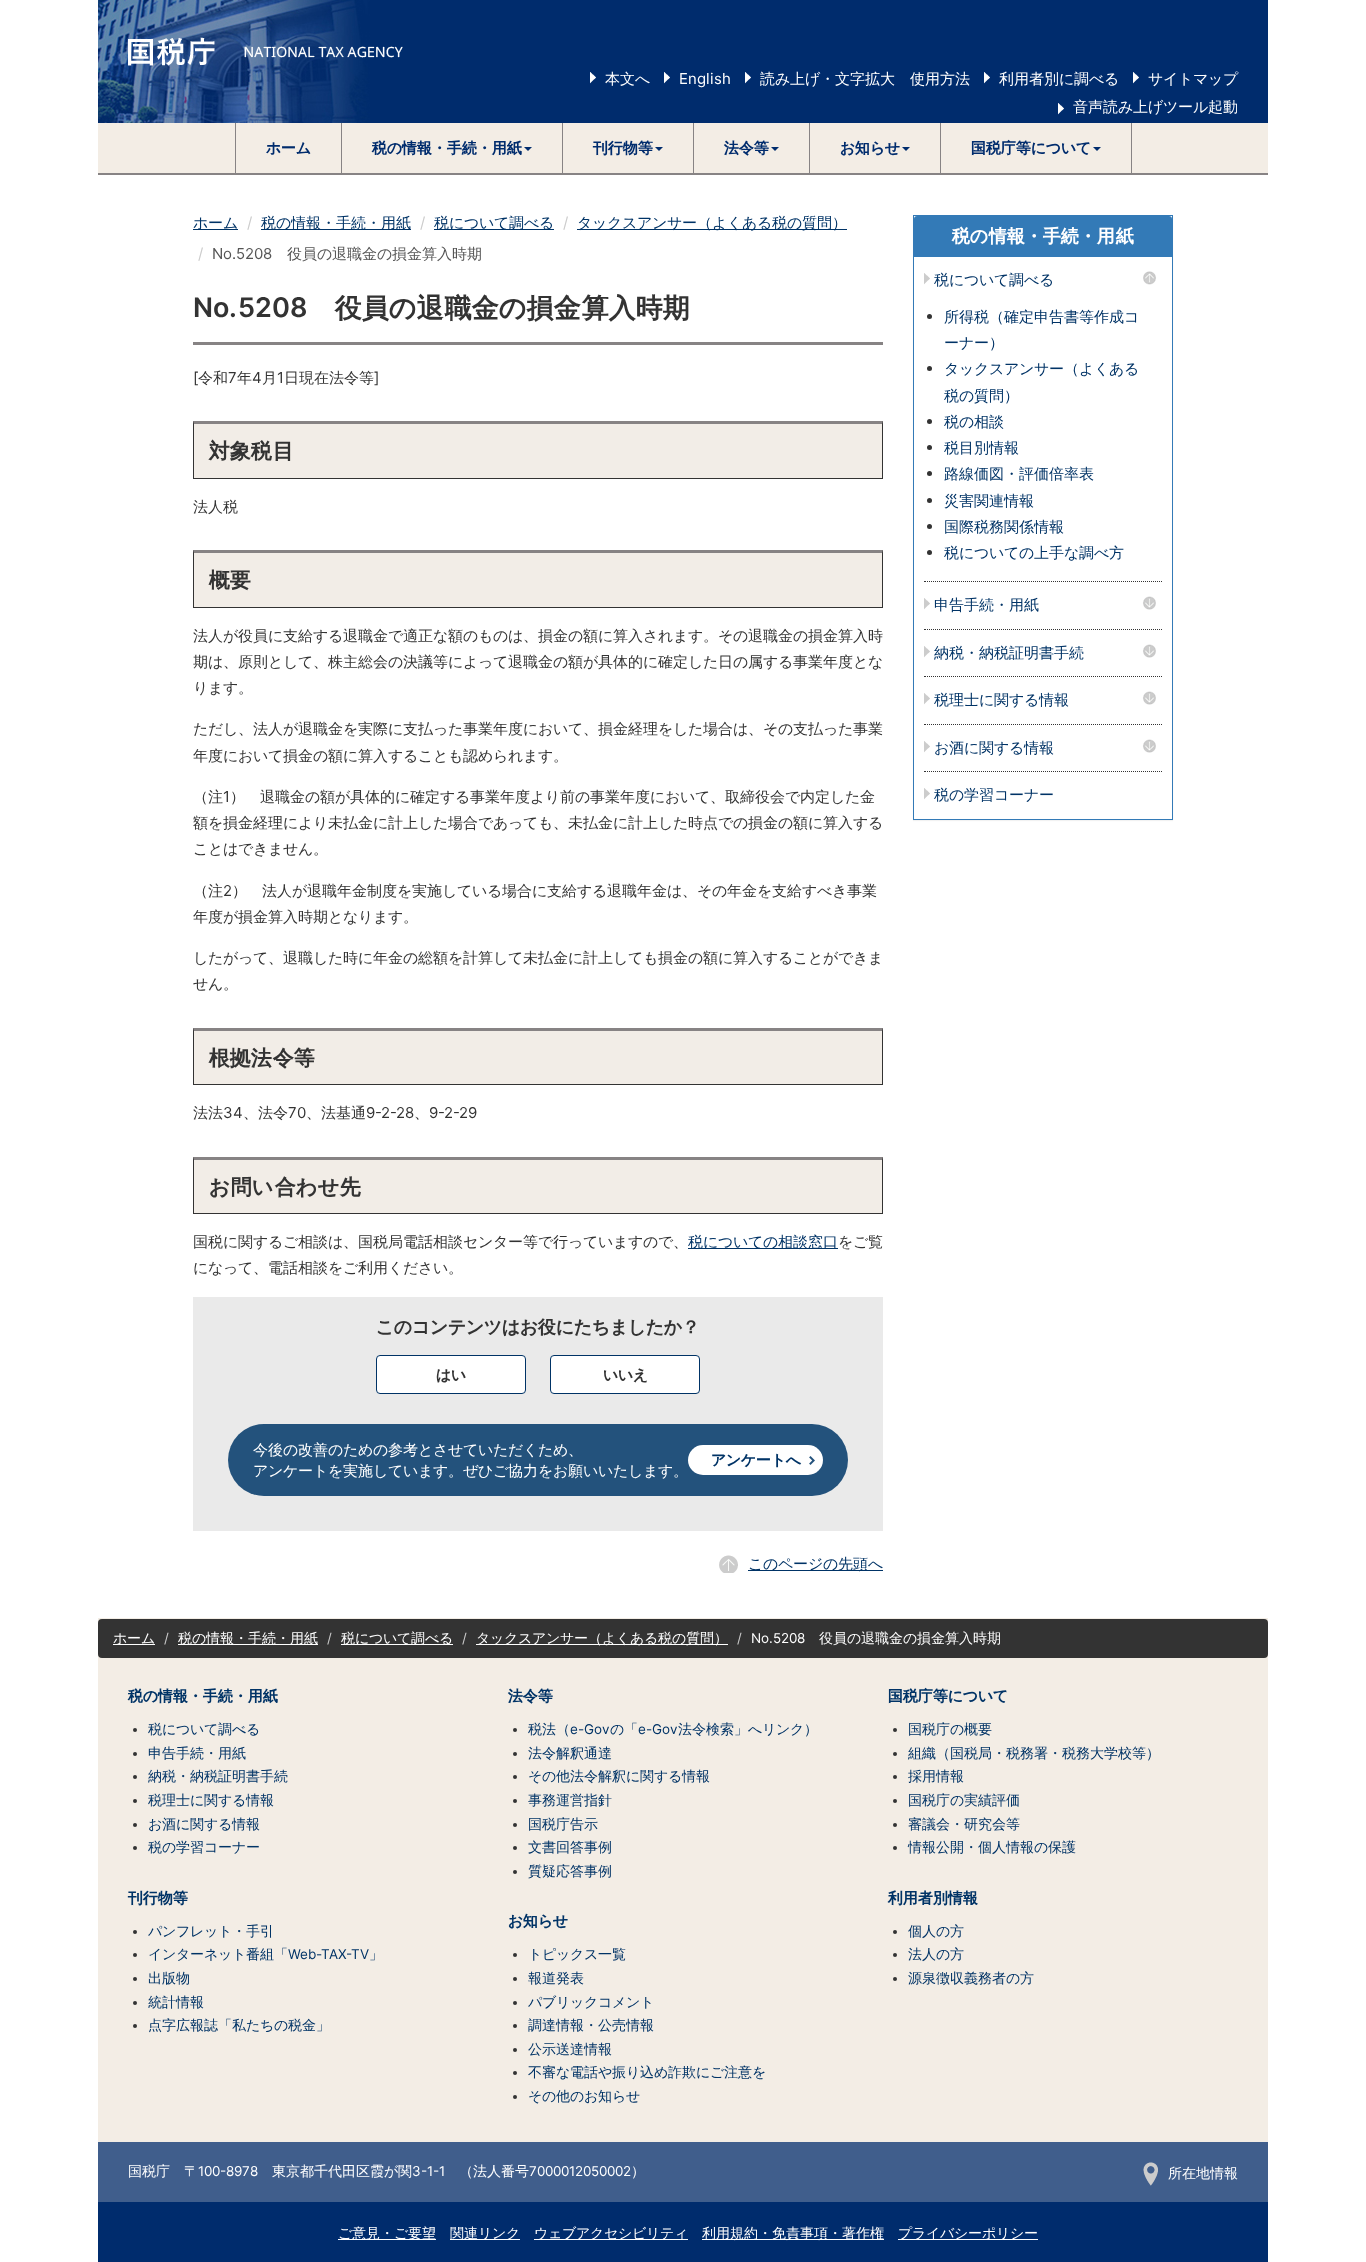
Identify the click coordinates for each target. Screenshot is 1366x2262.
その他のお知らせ (584, 2096)
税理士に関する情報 (1001, 700)
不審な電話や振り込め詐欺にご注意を (647, 2072)
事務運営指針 (570, 1800)
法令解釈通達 (570, 1753)
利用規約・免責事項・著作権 (793, 2233)
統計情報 (176, 2002)
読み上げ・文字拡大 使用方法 (865, 78)
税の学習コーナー (994, 795)
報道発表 (556, 1978)
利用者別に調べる (1059, 78)
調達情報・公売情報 (591, 2025)
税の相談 (974, 421)
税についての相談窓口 (763, 1241)
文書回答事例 (570, 1847)
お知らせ (538, 1921)
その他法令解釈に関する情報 (619, 1776)
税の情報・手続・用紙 (336, 222)
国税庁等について (948, 1696)
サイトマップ (1193, 78)
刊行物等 (158, 1898)
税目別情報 (981, 447)
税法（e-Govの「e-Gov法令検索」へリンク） (673, 1729)
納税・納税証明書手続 (1009, 653)
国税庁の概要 (950, 1729)
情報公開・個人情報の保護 (992, 1847)
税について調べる (494, 222)
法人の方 (936, 1954)
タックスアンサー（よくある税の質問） (712, 222)
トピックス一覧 (577, 1954)
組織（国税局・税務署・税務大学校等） (1034, 1753)
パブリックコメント (591, 2002)
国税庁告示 (563, 1824)
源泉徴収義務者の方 (971, 1978)
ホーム (288, 147)
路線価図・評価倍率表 (1019, 473)
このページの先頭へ (815, 1563)
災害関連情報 (989, 500)
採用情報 (936, 1776)
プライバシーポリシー (968, 2233)
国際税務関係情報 (1004, 526)
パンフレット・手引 (211, 1931)
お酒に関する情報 (994, 748)
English (705, 78)
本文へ (627, 78)
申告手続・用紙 (986, 605)
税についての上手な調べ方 (1034, 552)
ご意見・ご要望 (387, 2233)
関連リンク (485, 2233)
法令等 (530, 1696)
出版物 (169, 1978)
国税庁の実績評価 (964, 1800)
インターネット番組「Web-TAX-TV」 (265, 1954)
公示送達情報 (570, 2049)
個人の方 (936, 1931)
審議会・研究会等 (964, 1824)
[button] (452, 148)
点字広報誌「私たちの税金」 (239, 2025)
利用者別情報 (933, 1898)
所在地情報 (1203, 2173)
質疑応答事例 (570, 1871)
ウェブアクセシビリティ (611, 2233)
